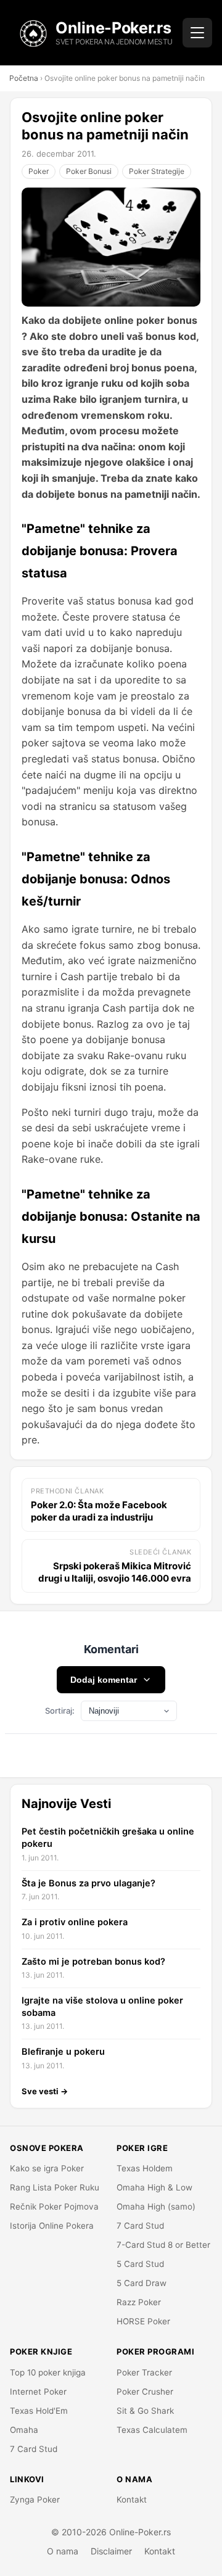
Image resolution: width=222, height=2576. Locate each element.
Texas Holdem (145, 2168)
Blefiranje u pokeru (63, 2052)
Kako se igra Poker (47, 2168)
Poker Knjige (41, 2351)
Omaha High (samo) (156, 2207)
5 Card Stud (140, 2264)
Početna (24, 78)
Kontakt (132, 2500)
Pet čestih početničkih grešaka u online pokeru (108, 1838)
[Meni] (197, 33)
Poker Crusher (145, 2392)
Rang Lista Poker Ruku (55, 2187)
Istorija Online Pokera (52, 2226)
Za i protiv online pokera (75, 1922)
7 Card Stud (140, 2226)
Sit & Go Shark (145, 2411)
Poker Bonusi (89, 171)
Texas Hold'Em (39, 2411)
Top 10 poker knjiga (48, 2372)
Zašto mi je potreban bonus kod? (93, 1962)
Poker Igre (142, 2148)
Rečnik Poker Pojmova (54, 2207)
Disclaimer (111, 2551)
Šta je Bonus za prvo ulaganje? (88, 1883)
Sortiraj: (60, 1711)
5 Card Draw (142, 2283)
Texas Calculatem (152, 2430)
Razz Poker (139, 2302)
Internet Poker (38, 2392)
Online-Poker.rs (113, 28)
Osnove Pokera (47, 2148)
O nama (63, 2551)
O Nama (134, 2479)
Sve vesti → (45, 2091)
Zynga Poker (35, 2500)
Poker (39, 171)
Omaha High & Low (154, 2187)
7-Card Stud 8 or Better (163, 2245)
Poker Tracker (144, 2372)
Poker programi (155, 2351)
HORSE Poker (143, 2321)
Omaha (24, 2430)
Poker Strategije (157, 171)
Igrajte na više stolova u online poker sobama (102, 2007)
